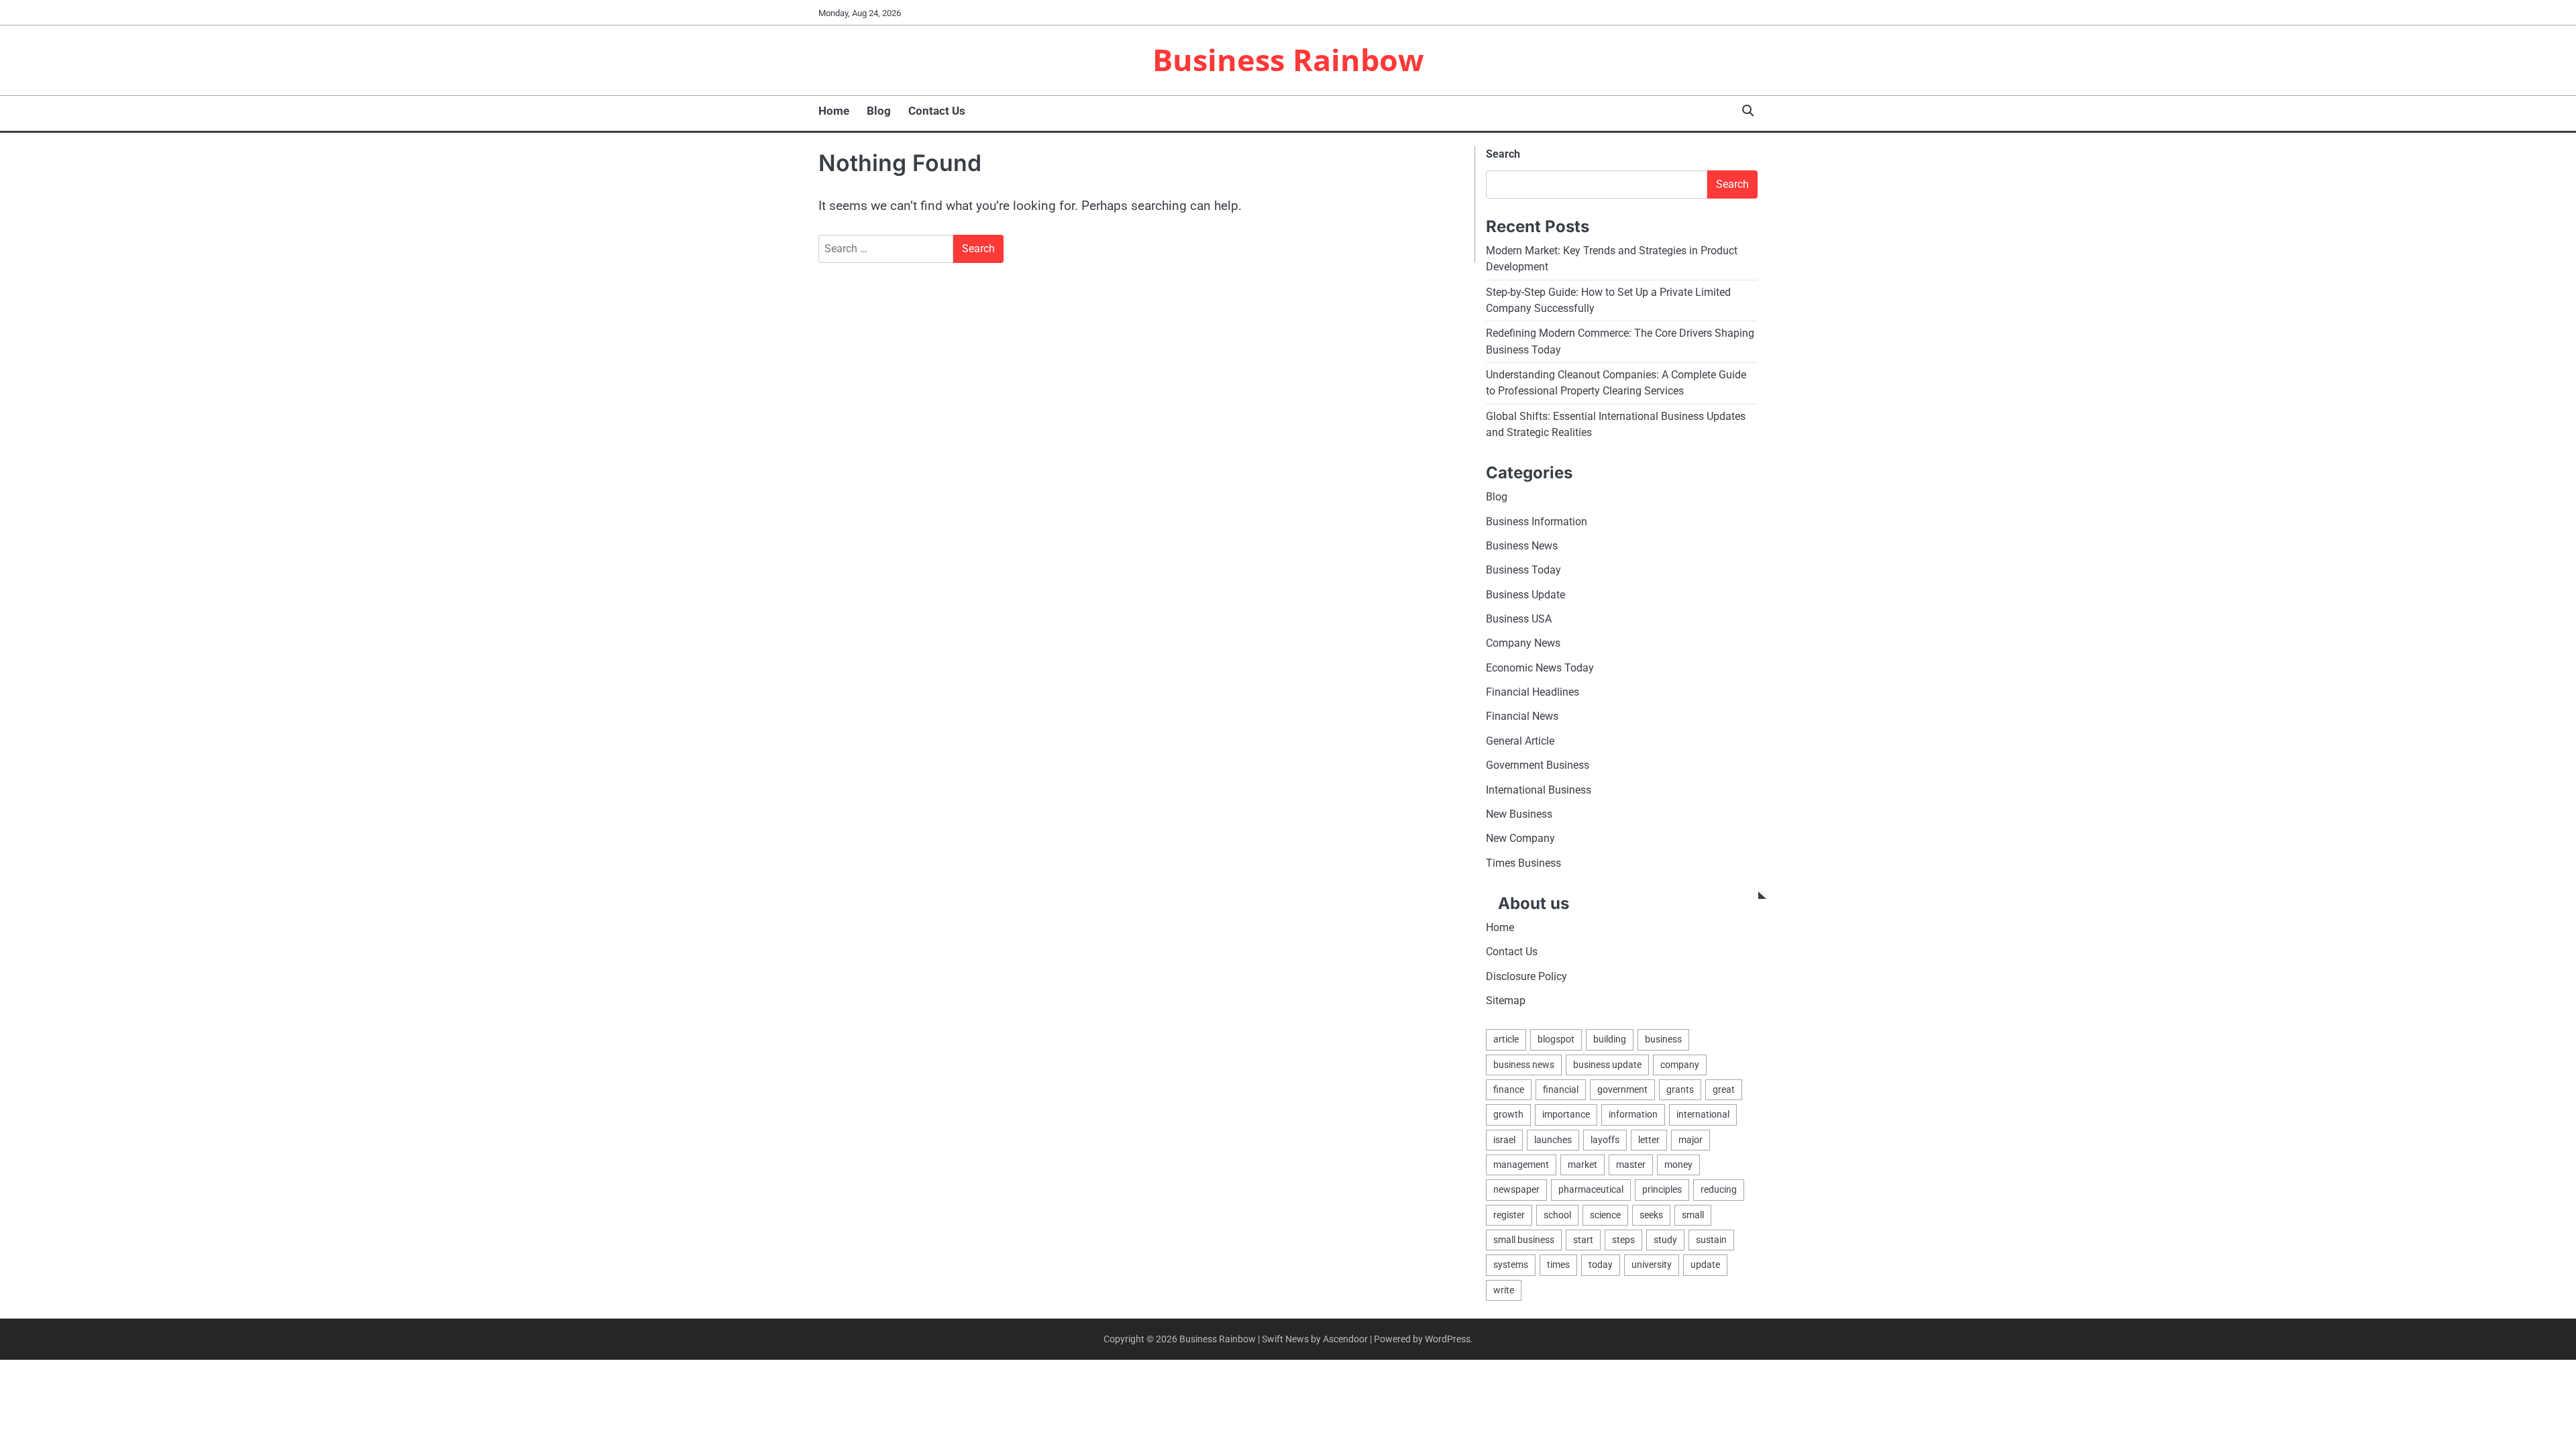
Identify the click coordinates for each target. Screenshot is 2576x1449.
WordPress (1448, 1339)
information (1633, 1114)
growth (1508, 1114)
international (1703, 1114)
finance (1509, 1089)
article (1506, 1039)
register (1509, 1215)
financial (1561, 1089)
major (1690, 1140)
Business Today (1523, 570)
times (1558, 1265)
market (1582, 1165)
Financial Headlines (1533, 692)
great (1724, 1089)
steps (1623, 1240)
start (1583, 1240)
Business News (1522, 546)
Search (1503, 154)
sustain (1711, 1240)
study (1665, 1240)
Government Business (1538, 765)
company (1680, 1065)
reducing (1719, 1189)
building (1610, 1039)
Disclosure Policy (1526, 976)
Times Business (1523, 863)
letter (1649, 1140)
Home (834, 111)
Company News (1523, 643)
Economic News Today (1540, 668)
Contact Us (937, 111)
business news (1524, 1065)
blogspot (1556, 1039)
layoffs (1605, 1140)
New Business (1519, 814)
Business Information (1537, 522)
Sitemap (1506, 1001)
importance (1566, 1114)
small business (1524, 1240)
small (1693, 1215)
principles (1662, 1189)
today (1601, 1265)
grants (1680, 1089)
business (1663, 1039)
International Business (1539, 790)
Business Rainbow (1288, 59)
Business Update (1525, 595)
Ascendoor (1345, 1339)
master (1631, 1165)
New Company (1520, 838)
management (1521, 1165)
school (1557, 1215)
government (1622, 1089)
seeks (1651, 1215)
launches (1553, 1140)
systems (1511, 1265)
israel (1504, 1140)
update (1705, 1265)
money (1678, 1165)
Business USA (1519, 619)
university (1652, 1265)
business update (1607, 1065)
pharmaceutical (1591, 1189)
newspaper (1516, 1189)
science (1605, 1215)
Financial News (1522, 716)
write (1504, 1290)
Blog (879, 111)
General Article (1520, 741)
